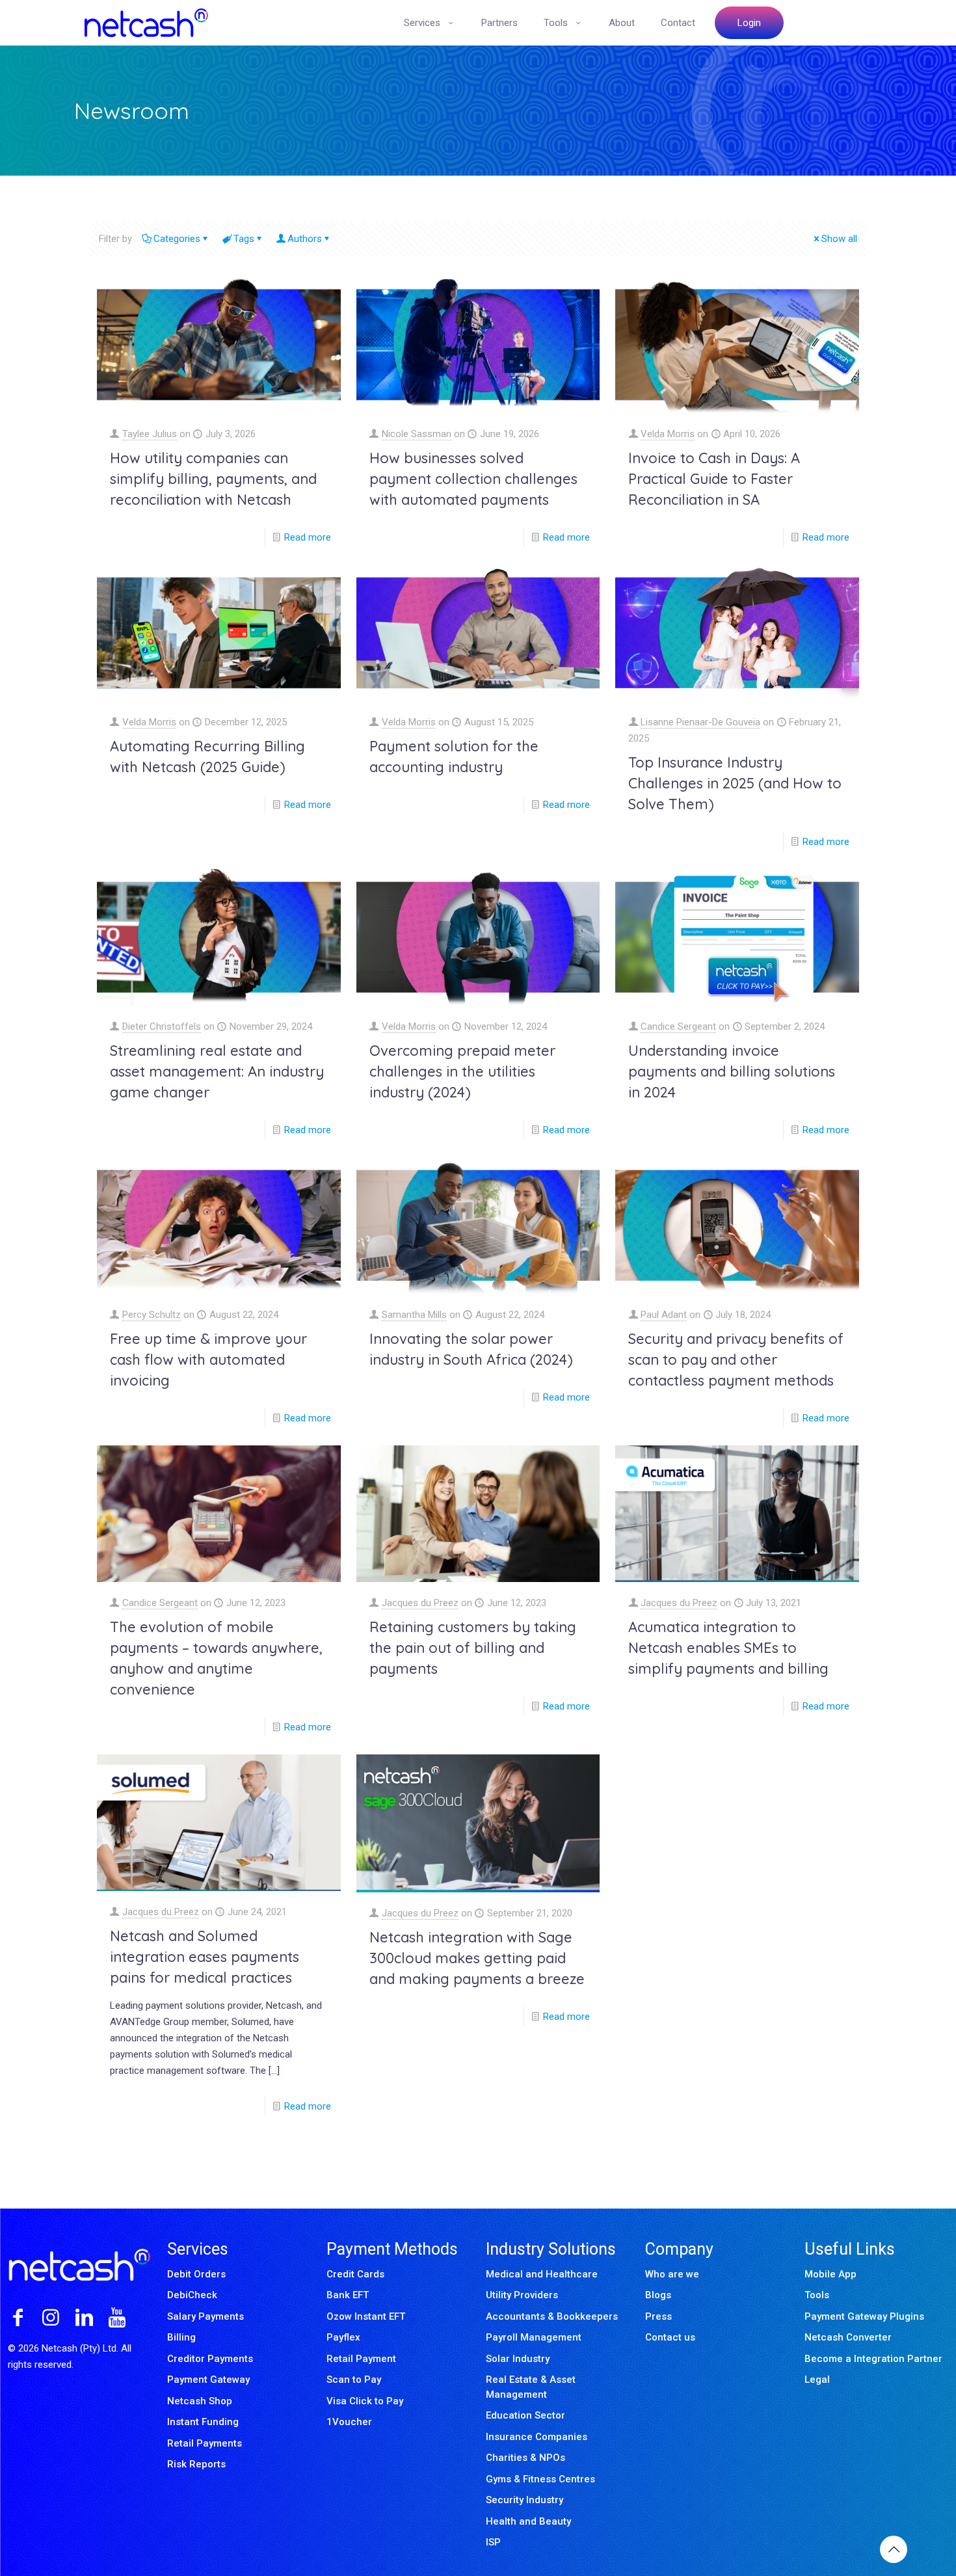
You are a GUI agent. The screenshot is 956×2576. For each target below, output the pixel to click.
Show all (839, 239)
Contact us (670, 2337)
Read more (308, 537)
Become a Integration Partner (873, 2359)
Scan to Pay (354, 2380)
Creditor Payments (210, 2359)
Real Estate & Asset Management (531, 2387)
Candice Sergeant (678, 1026)
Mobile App (830, 2274)
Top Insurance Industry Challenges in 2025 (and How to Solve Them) (735, 783)
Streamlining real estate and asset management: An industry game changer (217, 1071)
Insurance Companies (537, 2437)
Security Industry (524, 2500)
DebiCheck (192, 2295)
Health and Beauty (528, 2521)
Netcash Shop (200, 2401)
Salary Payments (206, 2316)
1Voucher (349, 2422)
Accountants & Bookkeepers (552, 2316)
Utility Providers (522, 2295)
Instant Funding (203, 2422)
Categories (177, 239)
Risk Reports (196, 2464)
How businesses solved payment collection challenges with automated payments (473, 479)
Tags (244, 239)
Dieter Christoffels (162, 1026)
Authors (305, 239)
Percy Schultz (152, 1315)
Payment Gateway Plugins (864, 2316)
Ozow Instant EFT (366, 2316)
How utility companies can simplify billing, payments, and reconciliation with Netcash (213, 479)
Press (658, 2316)
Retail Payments (205, 2443)
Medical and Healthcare (542, 2274)
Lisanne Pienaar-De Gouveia (700, 722)
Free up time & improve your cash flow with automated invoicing (208, 1360)
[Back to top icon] (894, 2549)
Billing (181, 2337)
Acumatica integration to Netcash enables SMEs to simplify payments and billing (728, 1648)
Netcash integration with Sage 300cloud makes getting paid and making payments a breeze (477, 1958)
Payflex (343, 2337)
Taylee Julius (150, 434)
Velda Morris (668, 434)
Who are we (672, 2274)
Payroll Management (534, 2337)
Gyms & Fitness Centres (540, 2479)
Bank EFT (348, 2295)
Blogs (658, 2295)
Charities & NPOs (525, 2458)
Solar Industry (518, 2359)
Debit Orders (196, 2274)
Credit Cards (355, 2274)
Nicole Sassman (417, 434)
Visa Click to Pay (365, 2401)
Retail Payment (361, 2359)
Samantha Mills (414, 1315)
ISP (493, 2542)
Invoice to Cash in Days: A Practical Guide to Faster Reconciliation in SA (714, 479)
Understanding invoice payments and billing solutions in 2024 (732, 1071)
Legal (817, 2380)
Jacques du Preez (420, 1603)
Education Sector (525, 2415)
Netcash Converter (848, 2337)
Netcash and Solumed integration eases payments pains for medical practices (205, 1957)
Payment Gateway (208, 2380)
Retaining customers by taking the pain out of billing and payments (473, 1648)
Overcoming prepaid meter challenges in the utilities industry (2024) (462, 1071)
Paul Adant (664, 1315)
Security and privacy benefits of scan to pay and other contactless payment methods (736, 1360)
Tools (817, 2295)
